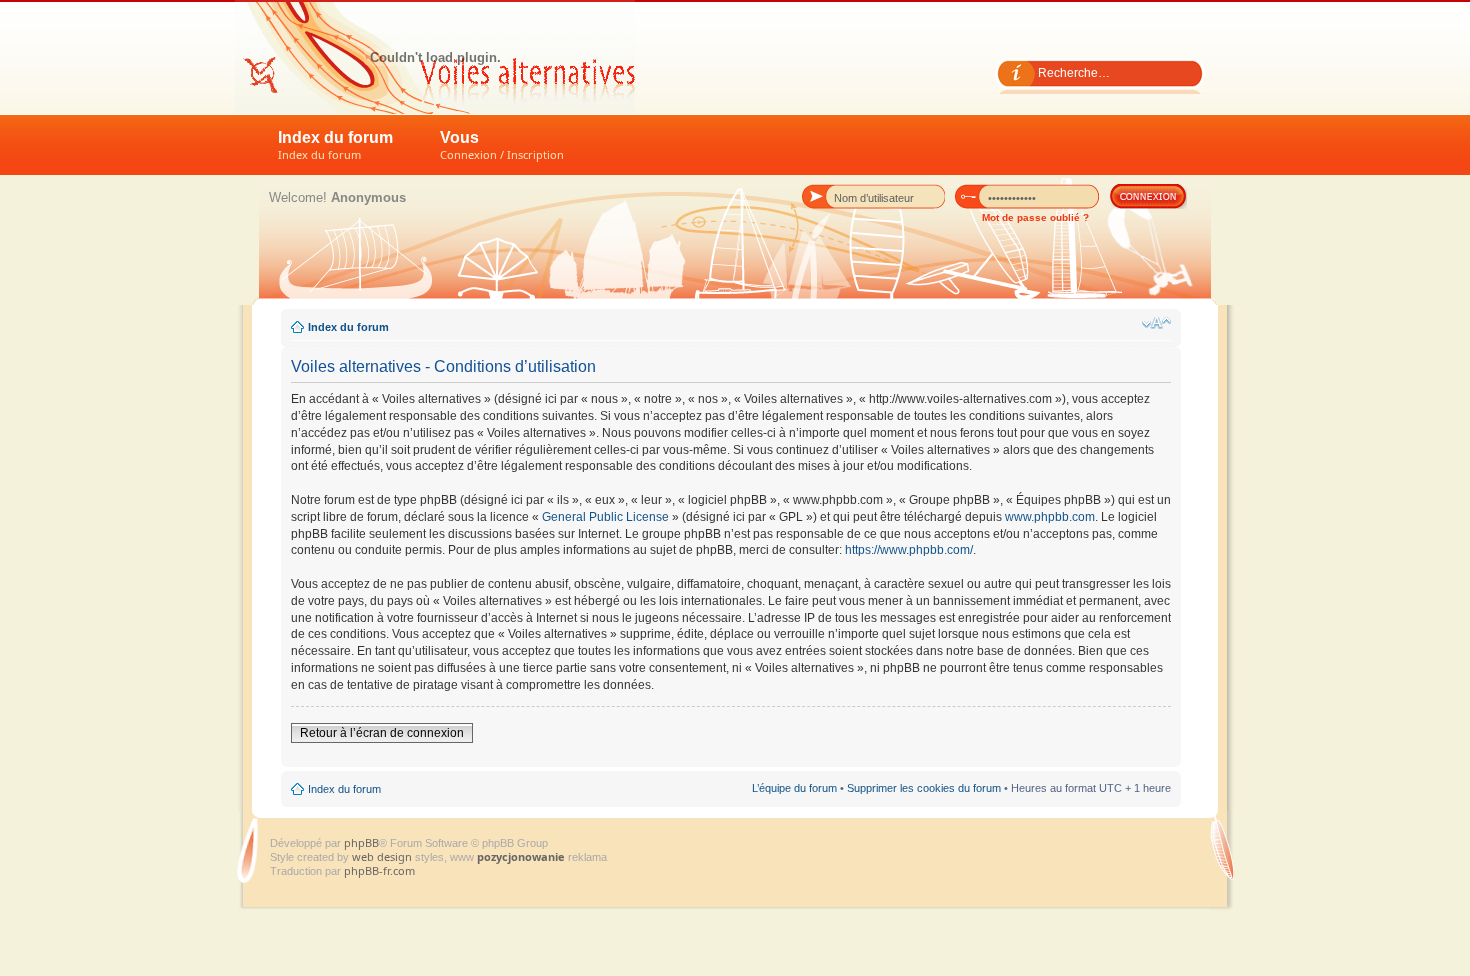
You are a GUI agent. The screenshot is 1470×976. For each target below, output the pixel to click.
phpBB (361, 842)
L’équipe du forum (794, 788)
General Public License (605, 517)
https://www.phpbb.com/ (909, 550)
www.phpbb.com (1050, 517)
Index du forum (335, 145)
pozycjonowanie (521, 856)
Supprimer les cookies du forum (924, 788)
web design (383, 856)
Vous (502, 145)
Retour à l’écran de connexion (382, 733)
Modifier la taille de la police (1156, 323)
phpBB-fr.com (379, 870)
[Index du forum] (435, 57)
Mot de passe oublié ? (1035, 217)
